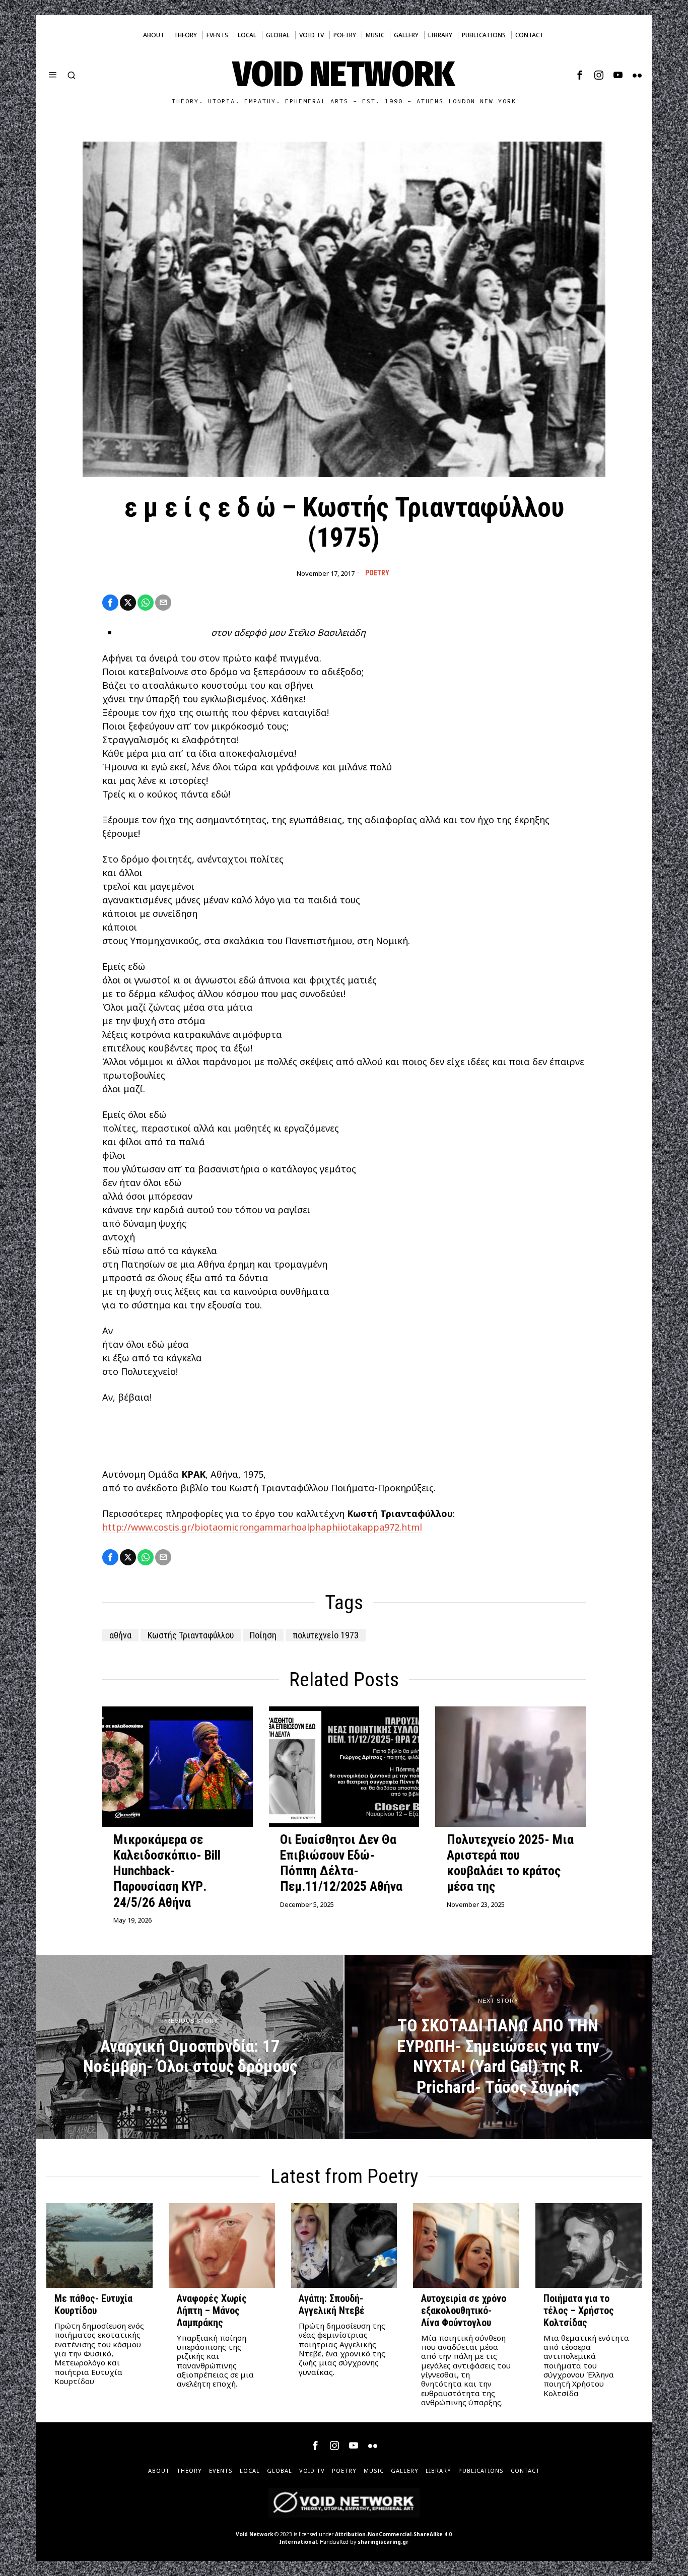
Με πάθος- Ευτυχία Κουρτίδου (93, 2305)
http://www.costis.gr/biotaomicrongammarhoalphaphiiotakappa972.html (262, 1527)
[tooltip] (580, 75)
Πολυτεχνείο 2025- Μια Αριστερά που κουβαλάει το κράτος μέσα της (510, 1863)
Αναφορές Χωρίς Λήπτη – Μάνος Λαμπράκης (212, 2311)
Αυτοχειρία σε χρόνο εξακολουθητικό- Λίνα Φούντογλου (464, 2311)
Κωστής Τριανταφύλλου (191, 1635)
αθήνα (120, 1635)
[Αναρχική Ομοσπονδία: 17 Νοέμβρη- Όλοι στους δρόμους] (190, 2047)
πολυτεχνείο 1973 (326, 1635)
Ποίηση (263, 1635)
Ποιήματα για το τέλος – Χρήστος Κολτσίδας (579, 2311)
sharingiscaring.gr (383, 2542)
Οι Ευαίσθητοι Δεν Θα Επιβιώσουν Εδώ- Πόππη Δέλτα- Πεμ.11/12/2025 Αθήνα (341, 1863)
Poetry (377, 573)
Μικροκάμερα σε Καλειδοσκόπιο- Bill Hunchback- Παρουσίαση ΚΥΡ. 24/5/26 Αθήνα (167, 1871)
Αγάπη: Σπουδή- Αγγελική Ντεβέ (332, 2305)
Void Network (254, 2534)
